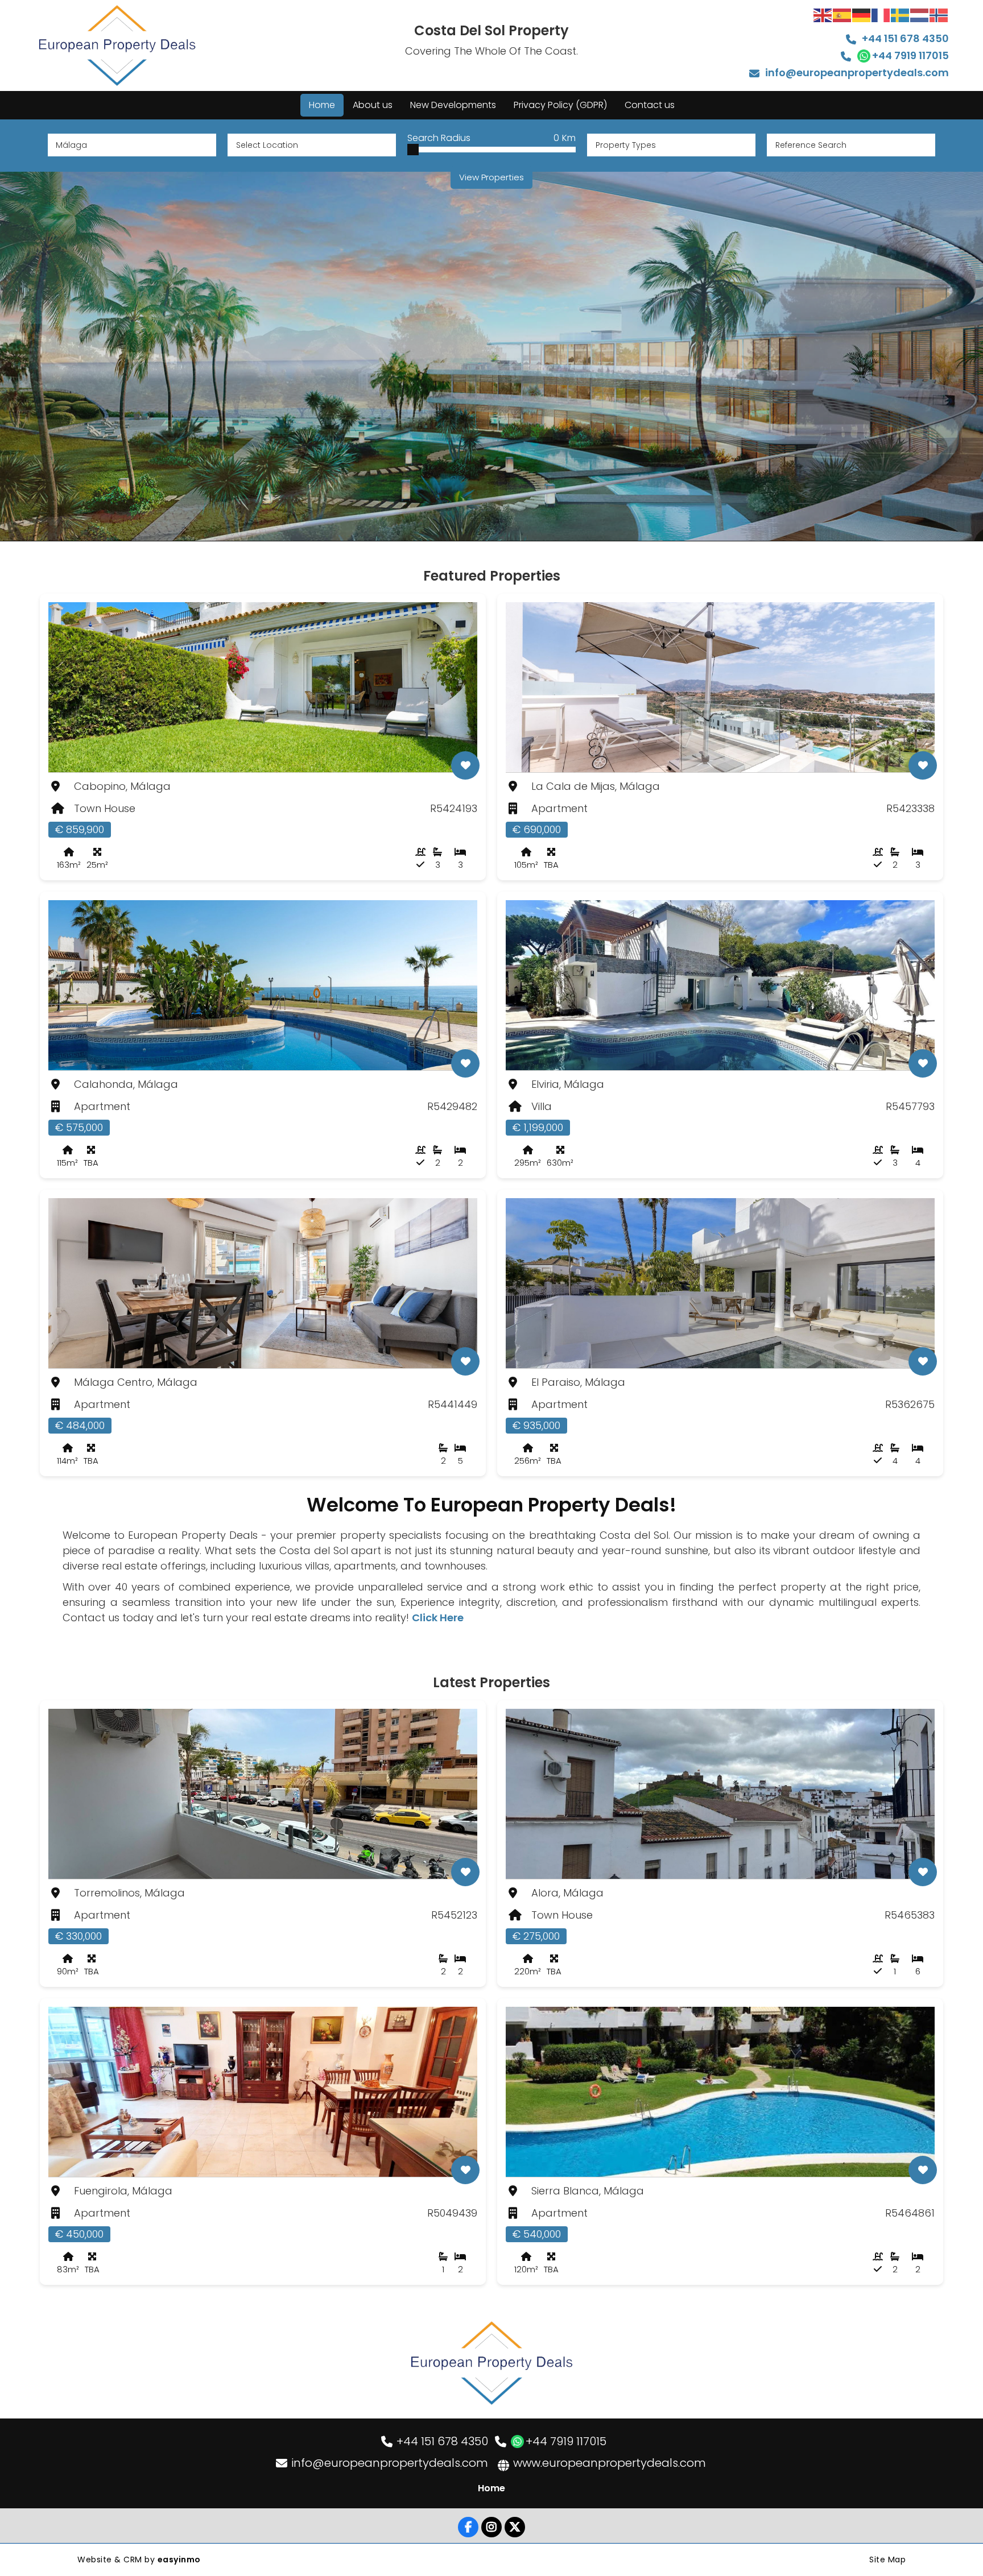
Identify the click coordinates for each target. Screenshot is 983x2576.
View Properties (491, 177)
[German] (862, 15)
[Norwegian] (939, 15)
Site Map (887, 2560)
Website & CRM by (139, 2560)
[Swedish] (901, 15)
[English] (823, 15)
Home (491, 2488)
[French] (881, 15)
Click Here (438, 1618)
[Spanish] (842, 15)
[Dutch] (920, 15)
